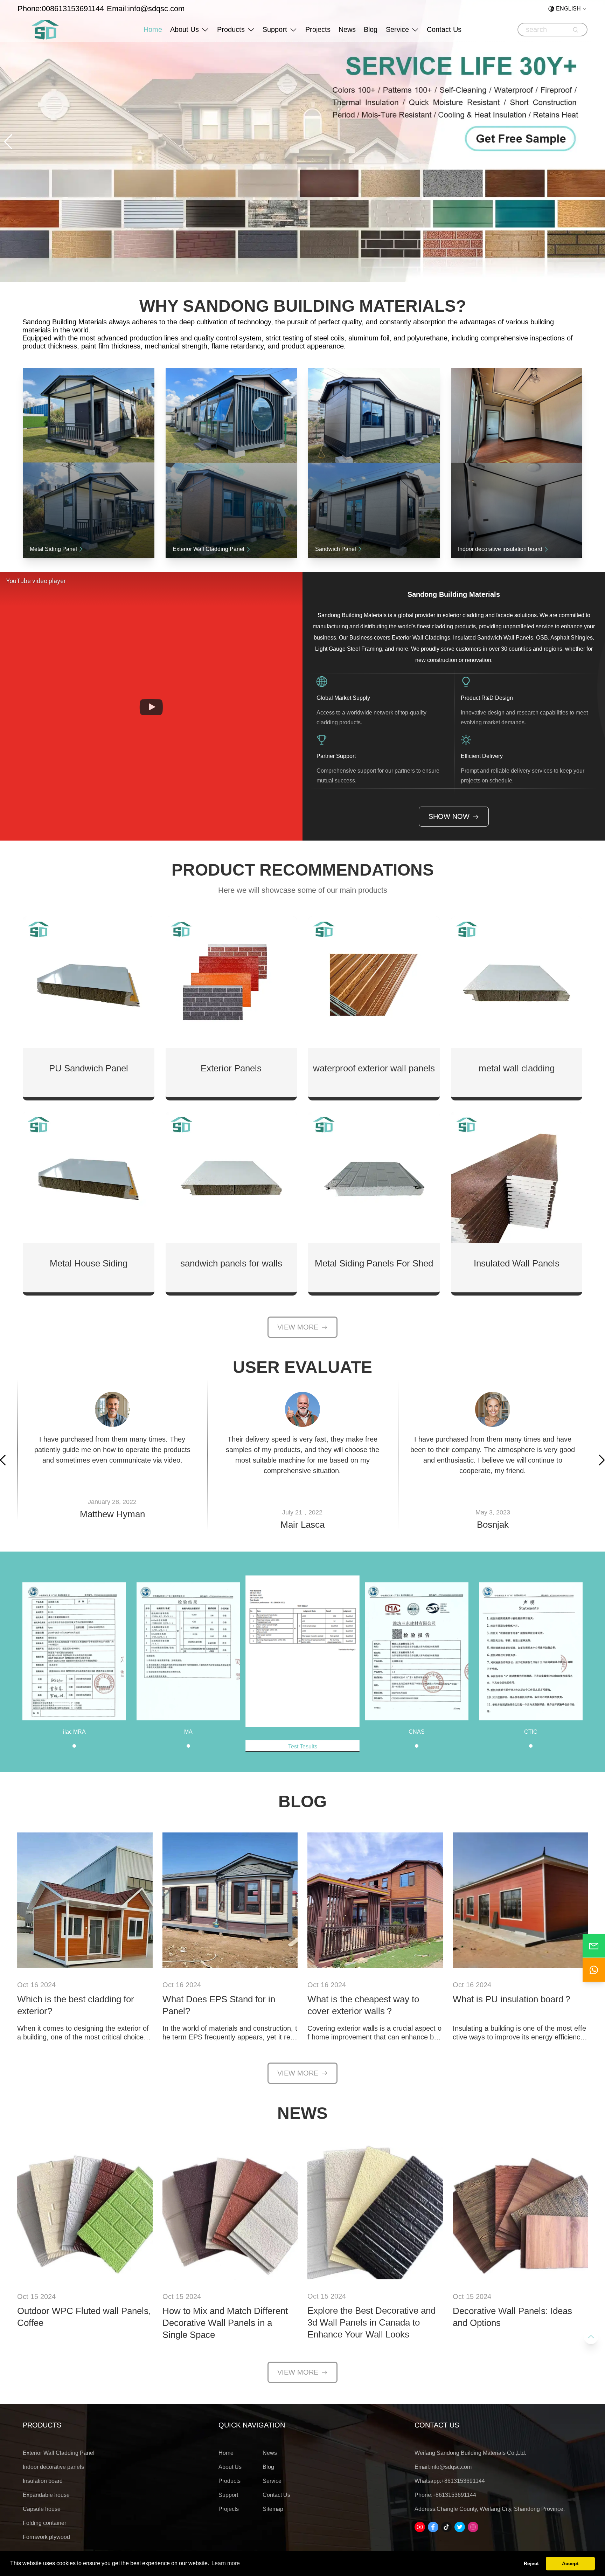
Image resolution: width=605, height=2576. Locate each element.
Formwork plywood (46, 2537)
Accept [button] (570, 2563)
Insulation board (43, 2481)
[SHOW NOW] (85, 1901)
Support (275, 29)
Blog (371, 29)
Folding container (44, 2523)
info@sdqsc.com (451, 2467)
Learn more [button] (226, 2563)
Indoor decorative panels (53, 2467)
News (347, 29)
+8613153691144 (463, 2481)
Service (397, 29)
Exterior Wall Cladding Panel (59, 2453)
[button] (8, 142)
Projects (318, 29)
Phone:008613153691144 (61, 9)
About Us (185, 29)
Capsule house (42, 2509)
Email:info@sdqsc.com (146, 9)
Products (231, 29)
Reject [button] (531, 2563)
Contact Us (444, 29)
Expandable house (46, 2495)
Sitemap (273, 2509)
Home (153, 29)
